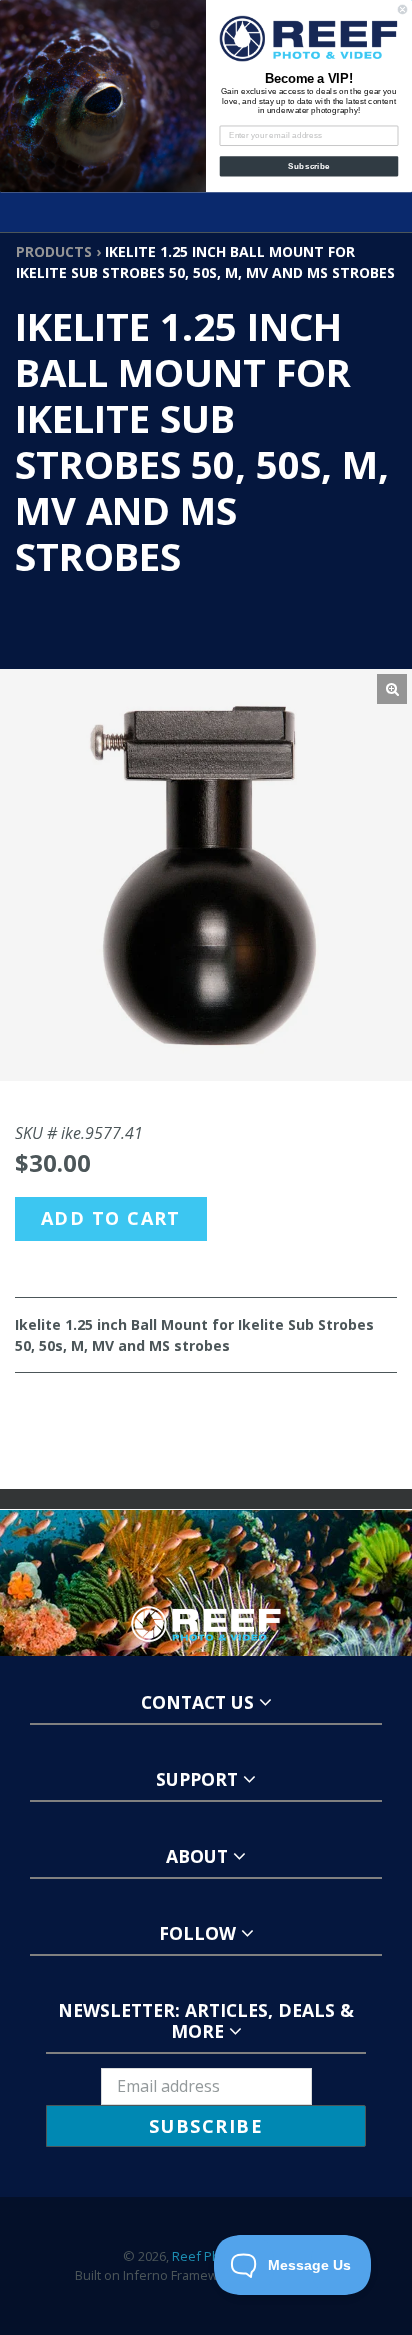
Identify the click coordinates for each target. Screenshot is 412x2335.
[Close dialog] (402, 9)
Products (54, 251)
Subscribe (308, 166)
